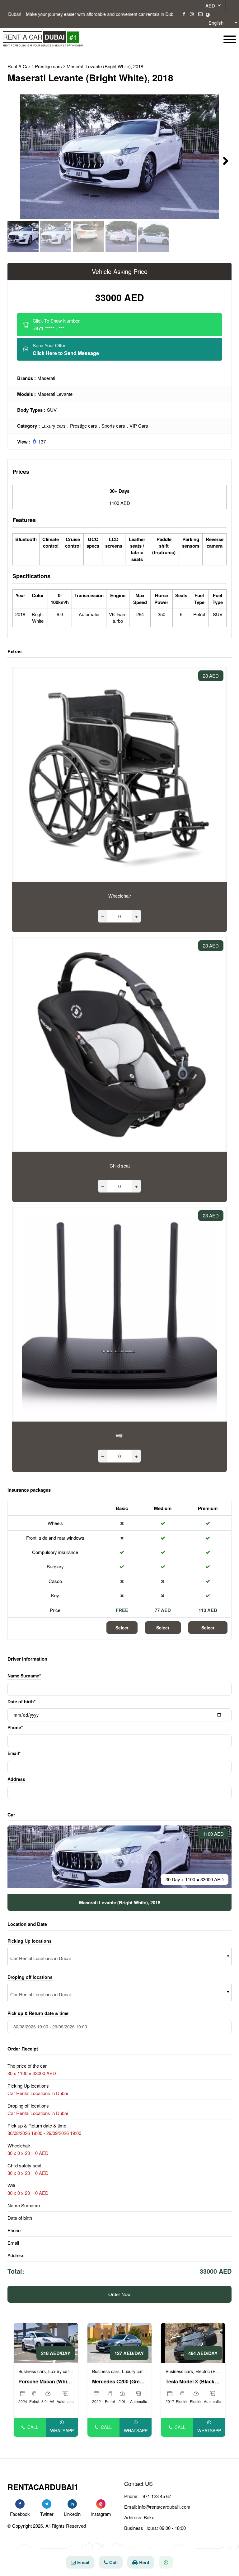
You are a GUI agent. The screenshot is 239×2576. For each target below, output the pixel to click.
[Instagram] (192, 14)
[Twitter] (47, 2504)
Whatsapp (62, 2430)
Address (16, 1779)
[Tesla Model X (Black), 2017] (193, 2342)
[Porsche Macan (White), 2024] (46, 2342)
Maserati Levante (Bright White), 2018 (105, 66)
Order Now (119, 2294)
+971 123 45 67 (155, 2496)
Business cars (32, 2371)
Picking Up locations (30, 1941)
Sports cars (113, 426)
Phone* (15, 1727)
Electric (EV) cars (212, 2371)
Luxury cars (54, 426)
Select (122, 1628)
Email (83, 2562)
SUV (52, 410)
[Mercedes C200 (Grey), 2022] (120, 2342)
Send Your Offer (66, 349)
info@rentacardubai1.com (164, 2507)
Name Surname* (24, 1676)
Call (33, 2427)
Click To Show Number (56, 325)
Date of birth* (21, 1701)
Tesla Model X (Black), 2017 (193, 2382)
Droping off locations (30, 1977)
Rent (144, 2562)
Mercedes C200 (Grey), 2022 (120, 2382)
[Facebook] (184, 14)
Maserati (46, 378)
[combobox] (119, 1957)
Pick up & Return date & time (38, 2013)
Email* (14, 1753)
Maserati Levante (55, 394)
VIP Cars (139, 426)
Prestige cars (84, 426)
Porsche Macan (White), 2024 (46, 2382)
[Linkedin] (72, 2504)
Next (222, 160)
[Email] (200, 14)
